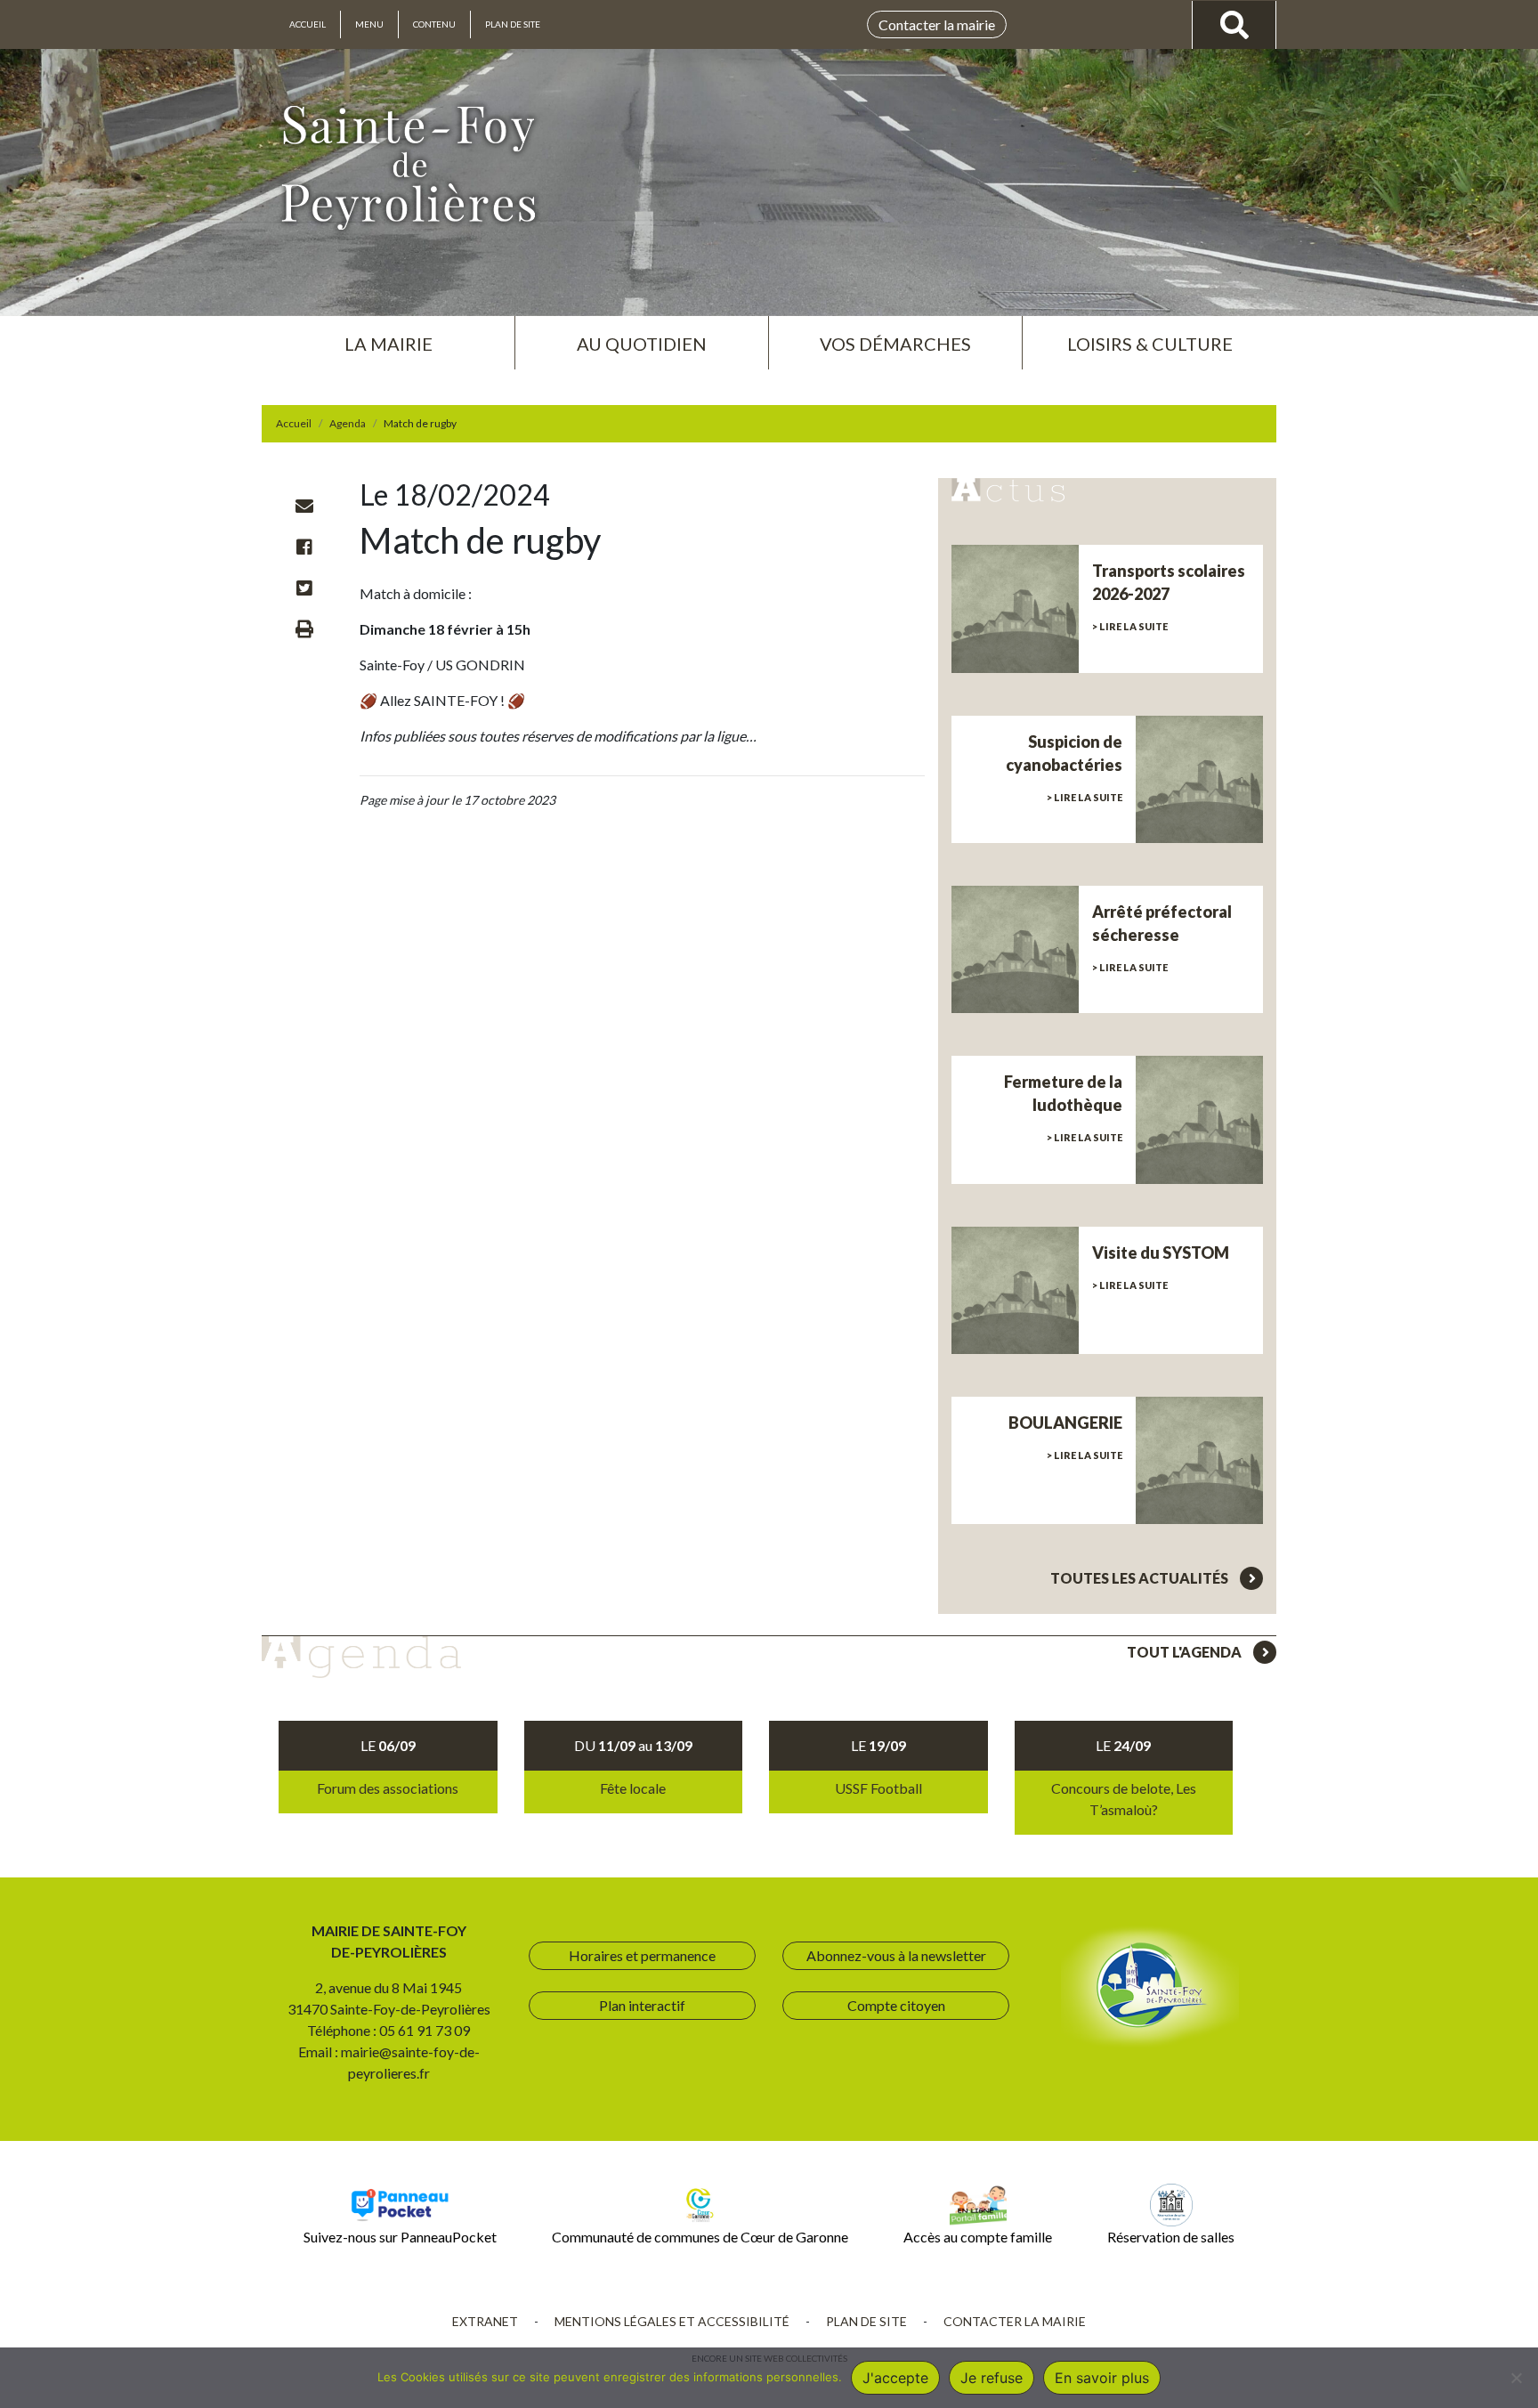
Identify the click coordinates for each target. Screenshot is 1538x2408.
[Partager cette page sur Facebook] (304, 547)
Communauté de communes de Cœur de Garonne (700, 2237)
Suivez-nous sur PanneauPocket (400, 2237)
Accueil (308, 24)
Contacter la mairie (937, 24)
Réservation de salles (1171, 2237)
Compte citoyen (896, 2005)
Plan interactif (642, 2005)
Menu (369, 24)
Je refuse (992, 2378)
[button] (388, 336)
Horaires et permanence (642, 1955)
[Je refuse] (1516, 2378)
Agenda (348, 423)
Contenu (434, 24)
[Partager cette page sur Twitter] (304, 588)
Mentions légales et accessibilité (672, 2321)
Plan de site (513, 24)
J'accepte (895, 2378)
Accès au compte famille (978, 2237)
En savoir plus (1102, 2378)
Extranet (485, 2321)
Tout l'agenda (1186, 1652)
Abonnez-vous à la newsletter (896, 1955)
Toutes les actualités (1141, 1578)
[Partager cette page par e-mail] (304, 506)
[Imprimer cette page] (304, 628)
